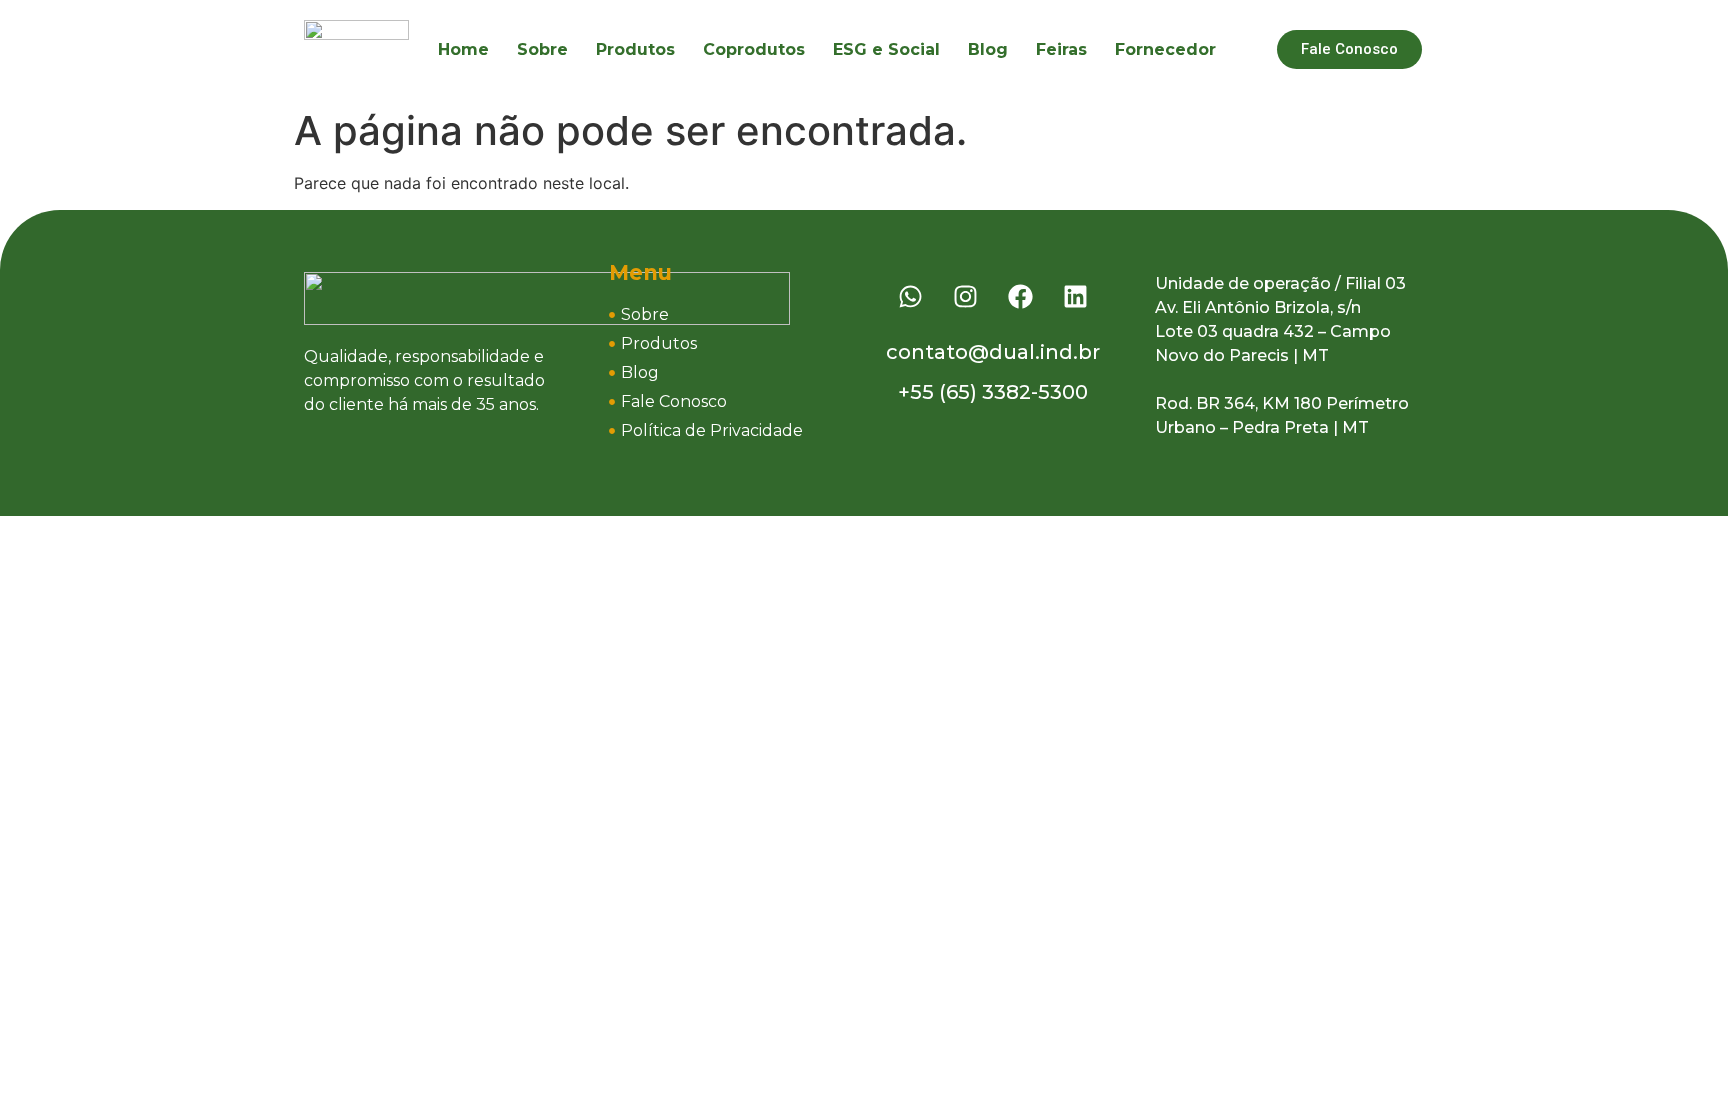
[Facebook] (1021, 297)
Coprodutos (754, 49)
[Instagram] (966, 297)
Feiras (1061, 49)
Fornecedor (1165, 49)
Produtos (635, 49)
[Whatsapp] (911, 297)
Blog (988, 49)
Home (463, 49)
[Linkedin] (1076, 297)
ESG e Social (886, 49)
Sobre (542, 49)
